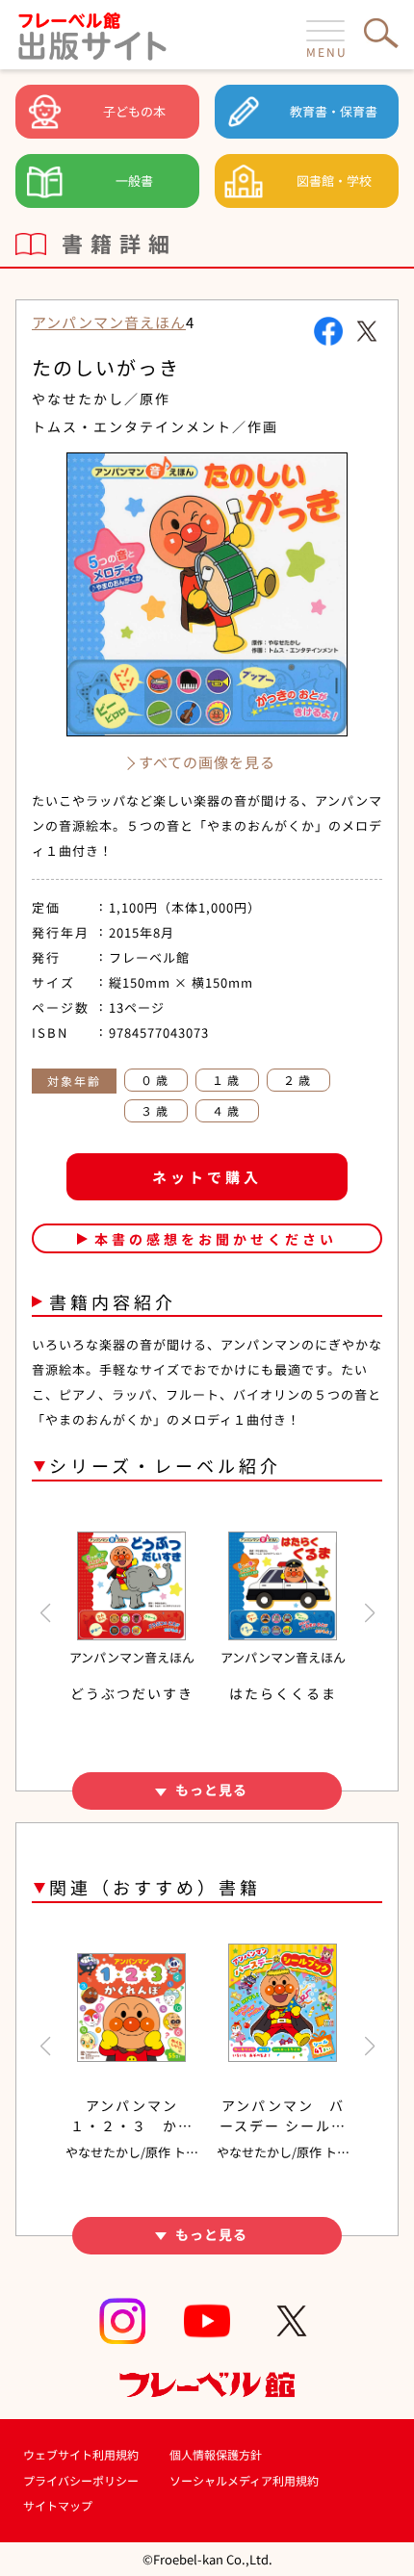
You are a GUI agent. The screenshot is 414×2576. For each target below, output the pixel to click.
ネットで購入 (207, 1177)
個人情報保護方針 (216, 2454)
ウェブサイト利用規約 (81, 2454)
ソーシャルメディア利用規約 (244, 2480)
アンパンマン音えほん (109, 322)
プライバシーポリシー (81, 2480)
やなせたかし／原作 (101, 399)
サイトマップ (58, 2505)
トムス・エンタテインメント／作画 (155, 426)
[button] (45, 1613)
